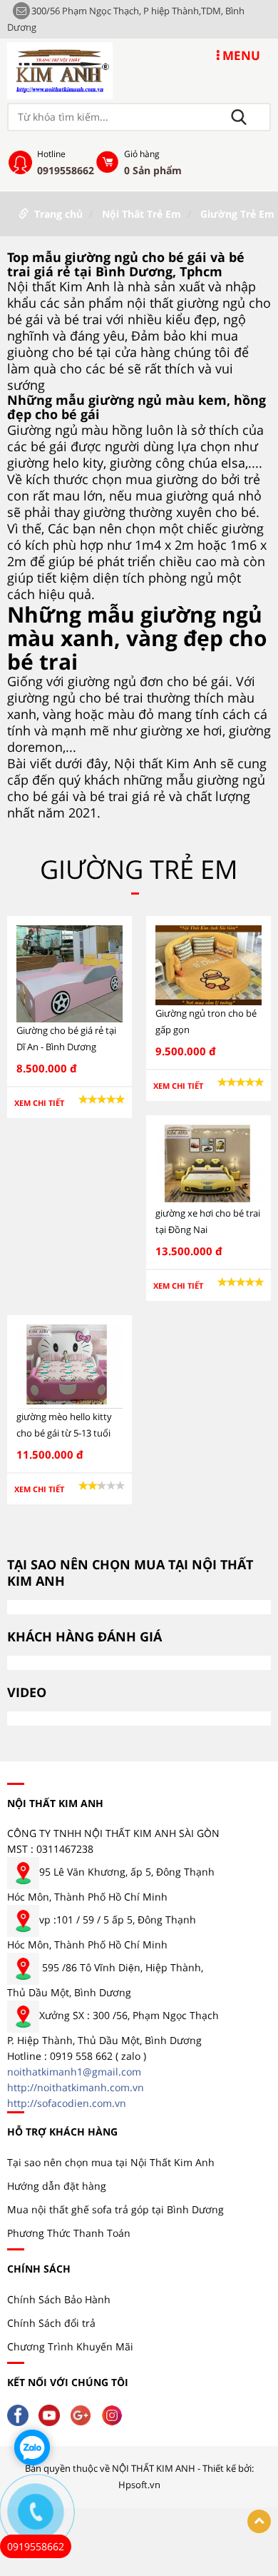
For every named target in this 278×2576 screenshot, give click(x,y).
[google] (84, 2414)
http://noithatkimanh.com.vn (76, 2087)
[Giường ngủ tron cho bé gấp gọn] (208, 964)
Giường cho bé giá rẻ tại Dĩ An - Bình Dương (66, 1038)
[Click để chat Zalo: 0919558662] (32, 2447)
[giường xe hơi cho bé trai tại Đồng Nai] (208, 1163)
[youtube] (53, 2414)
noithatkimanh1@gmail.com (74, 2072)
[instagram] (115, 2414)
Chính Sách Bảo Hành (59, 2299)
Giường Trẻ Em (237, 214)
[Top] (259, 2521)
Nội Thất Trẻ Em (141, 214)
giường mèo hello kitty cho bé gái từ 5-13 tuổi (64, 1425)
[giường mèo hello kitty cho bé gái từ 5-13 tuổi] (69, 1365)
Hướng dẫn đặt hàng (57, 2186)
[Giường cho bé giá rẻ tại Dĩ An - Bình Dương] (69, 973)
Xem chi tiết (39, 1103)
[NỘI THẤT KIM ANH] (60, 70)
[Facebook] (21, 2414)
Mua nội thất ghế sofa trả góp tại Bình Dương (115, 2209)
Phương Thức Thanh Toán (69, 2233)
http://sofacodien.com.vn (67, 2103)
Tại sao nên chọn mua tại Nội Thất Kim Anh (111, 2162)
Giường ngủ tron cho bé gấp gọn (206, 1021)
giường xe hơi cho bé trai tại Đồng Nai (208, 1221)
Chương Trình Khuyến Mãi (70, 2346)
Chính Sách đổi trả (51, 2323)
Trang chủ (58, 214)
